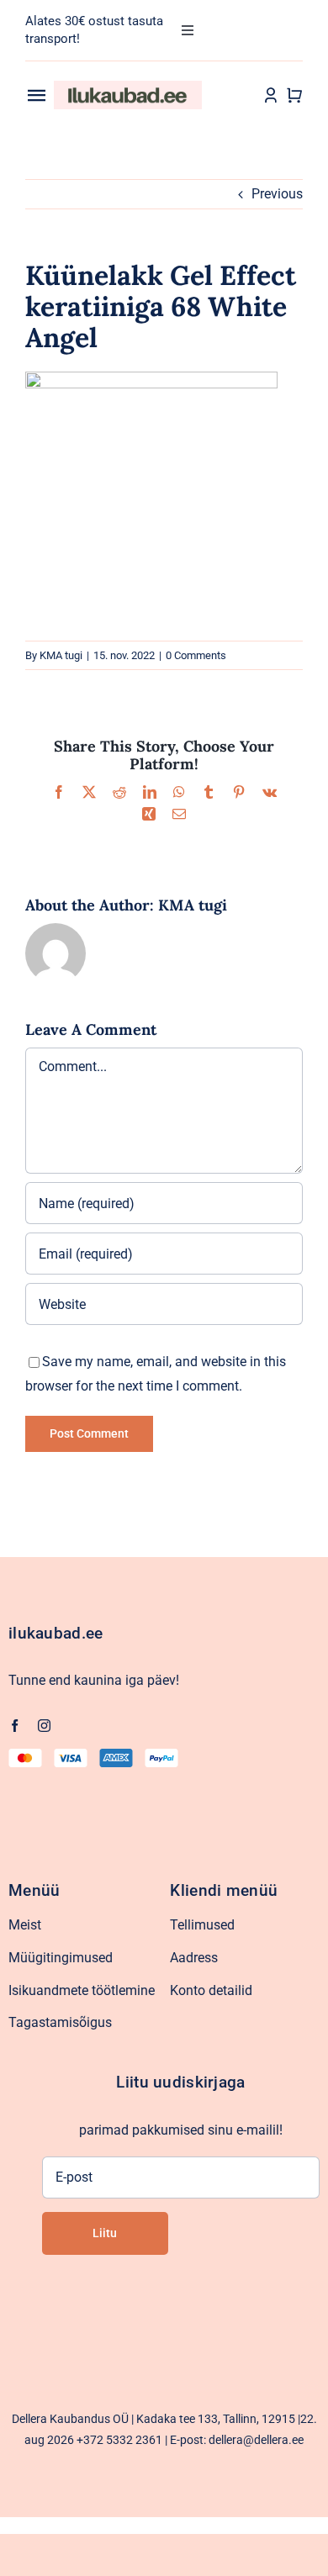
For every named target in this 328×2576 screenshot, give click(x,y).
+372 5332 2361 (119, 2440)
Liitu (105, 2233)
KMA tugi (61, 655)
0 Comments (196, 655)
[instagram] (44, 1726)
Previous (277, 194)
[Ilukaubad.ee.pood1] (128, 87)
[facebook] (15, 1726)
